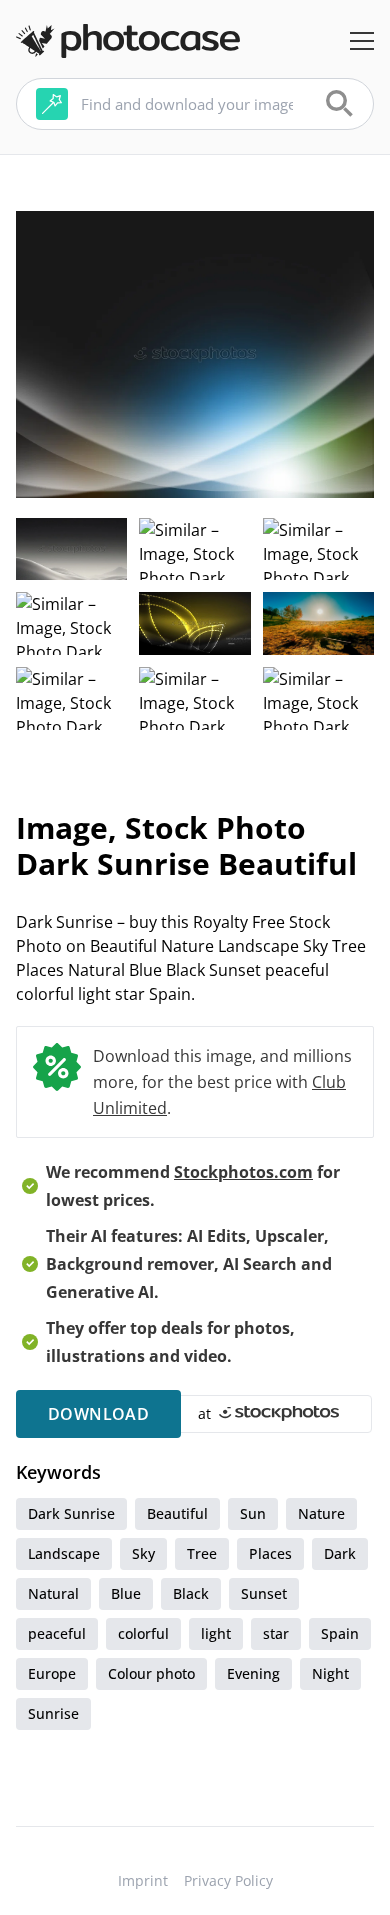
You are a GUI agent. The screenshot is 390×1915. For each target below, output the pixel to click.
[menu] (362, 41)
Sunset (264, 1593)
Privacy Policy (228, 1880)
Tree (202, 1553)
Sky (143, 1553)
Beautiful (177, 1513)
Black (191, 1593)
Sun (253, 1513)
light (216, 1633)
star (276, 1633)
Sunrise (53, 1713)
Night (330, 1673)
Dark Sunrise (71, 1513)
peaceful (57, 1633)
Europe (52, 1673)
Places (270, 1553)
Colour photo (151, 1673)
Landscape (64, 1553)
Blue (126, 1593)
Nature (321, 1513)
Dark (340, 1553)
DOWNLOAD (98, 1414)
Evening (253, 1673)
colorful (143, 1633)
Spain (340, 1633)
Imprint (143, 1880)
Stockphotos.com (243, 1172)
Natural (53, 1593)
